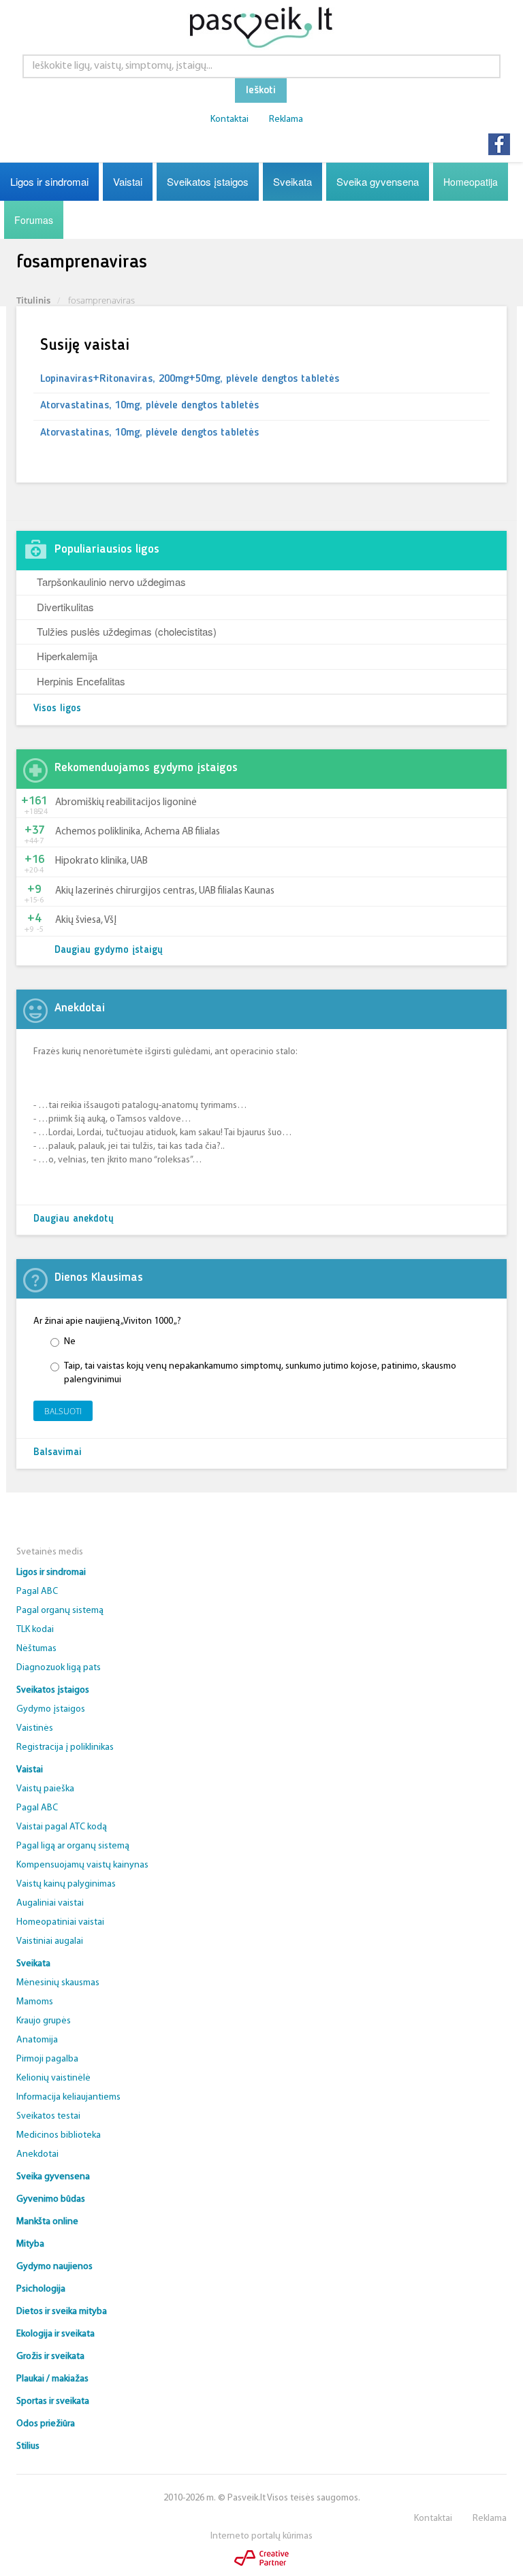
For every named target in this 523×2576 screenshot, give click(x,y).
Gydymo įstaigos (51, 1709)
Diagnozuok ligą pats (59, 1668)
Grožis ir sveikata (50, 2357)
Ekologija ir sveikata (56, 2334)
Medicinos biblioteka (59, 2135)
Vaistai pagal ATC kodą (62, 1827)
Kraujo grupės (44, 2021)
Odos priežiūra (46, 2424)
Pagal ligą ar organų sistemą (73, 1846)
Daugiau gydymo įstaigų (109, 950)
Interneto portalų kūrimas (261, 2536)
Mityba (30, 2244)
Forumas (34, 220)
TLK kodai (35, 1630)
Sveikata (292, 181)
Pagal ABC (37, 1592)
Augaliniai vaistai (50, 1903)
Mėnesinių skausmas (58, 1983)
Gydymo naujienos (54, 2267)
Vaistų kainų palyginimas (66, 1884)
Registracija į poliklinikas (65, 1747)
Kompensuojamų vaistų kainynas (82, 1865)
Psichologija (41, 2289)
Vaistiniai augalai (50, 1941)
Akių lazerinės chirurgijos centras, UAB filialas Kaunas (165, 891)
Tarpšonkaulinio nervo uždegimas (111, 582)
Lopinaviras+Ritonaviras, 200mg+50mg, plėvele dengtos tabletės (190, 379)
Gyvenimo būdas (51, 2199)
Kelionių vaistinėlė (53, 2078)
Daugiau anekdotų (74, 1219)
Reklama (286, 119)
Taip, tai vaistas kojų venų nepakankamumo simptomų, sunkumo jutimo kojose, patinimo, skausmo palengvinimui (260, 1373)
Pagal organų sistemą (60, 1611)
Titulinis (33, 300)
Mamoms (35, 2002)
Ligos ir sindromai (49, 181)
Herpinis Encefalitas (81, 681)
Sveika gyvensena (378, 181)
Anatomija (37, 2040)
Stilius (28, 2446)
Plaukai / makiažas (52, 2379)
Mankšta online (47, 2222)
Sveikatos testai (48, 2116)
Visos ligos (57, 709)
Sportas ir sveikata (53, 2401)
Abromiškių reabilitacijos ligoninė (126, 803)
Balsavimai (58, 1453)
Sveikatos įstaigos (208, 181)
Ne (70, 1342)
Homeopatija (471, 182)
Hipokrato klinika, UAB (101, 861)
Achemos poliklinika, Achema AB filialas (138, 832)
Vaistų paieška (45, 1789)
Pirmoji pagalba (47, 2059)
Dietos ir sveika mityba (62, 2312)
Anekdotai (37, 2154)
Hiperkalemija (67, 656)
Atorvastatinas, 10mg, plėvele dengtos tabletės (149, 406)
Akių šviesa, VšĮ (86, 920)
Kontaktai (229, 119)
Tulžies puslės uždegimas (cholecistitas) (127, 631)
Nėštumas (36, 1649)
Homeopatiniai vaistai (60, 1922)
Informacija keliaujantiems (68, 2097)
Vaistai (128, 181)
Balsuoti (63, 1411)
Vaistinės (35, 1728)
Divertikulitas (65, 607)
